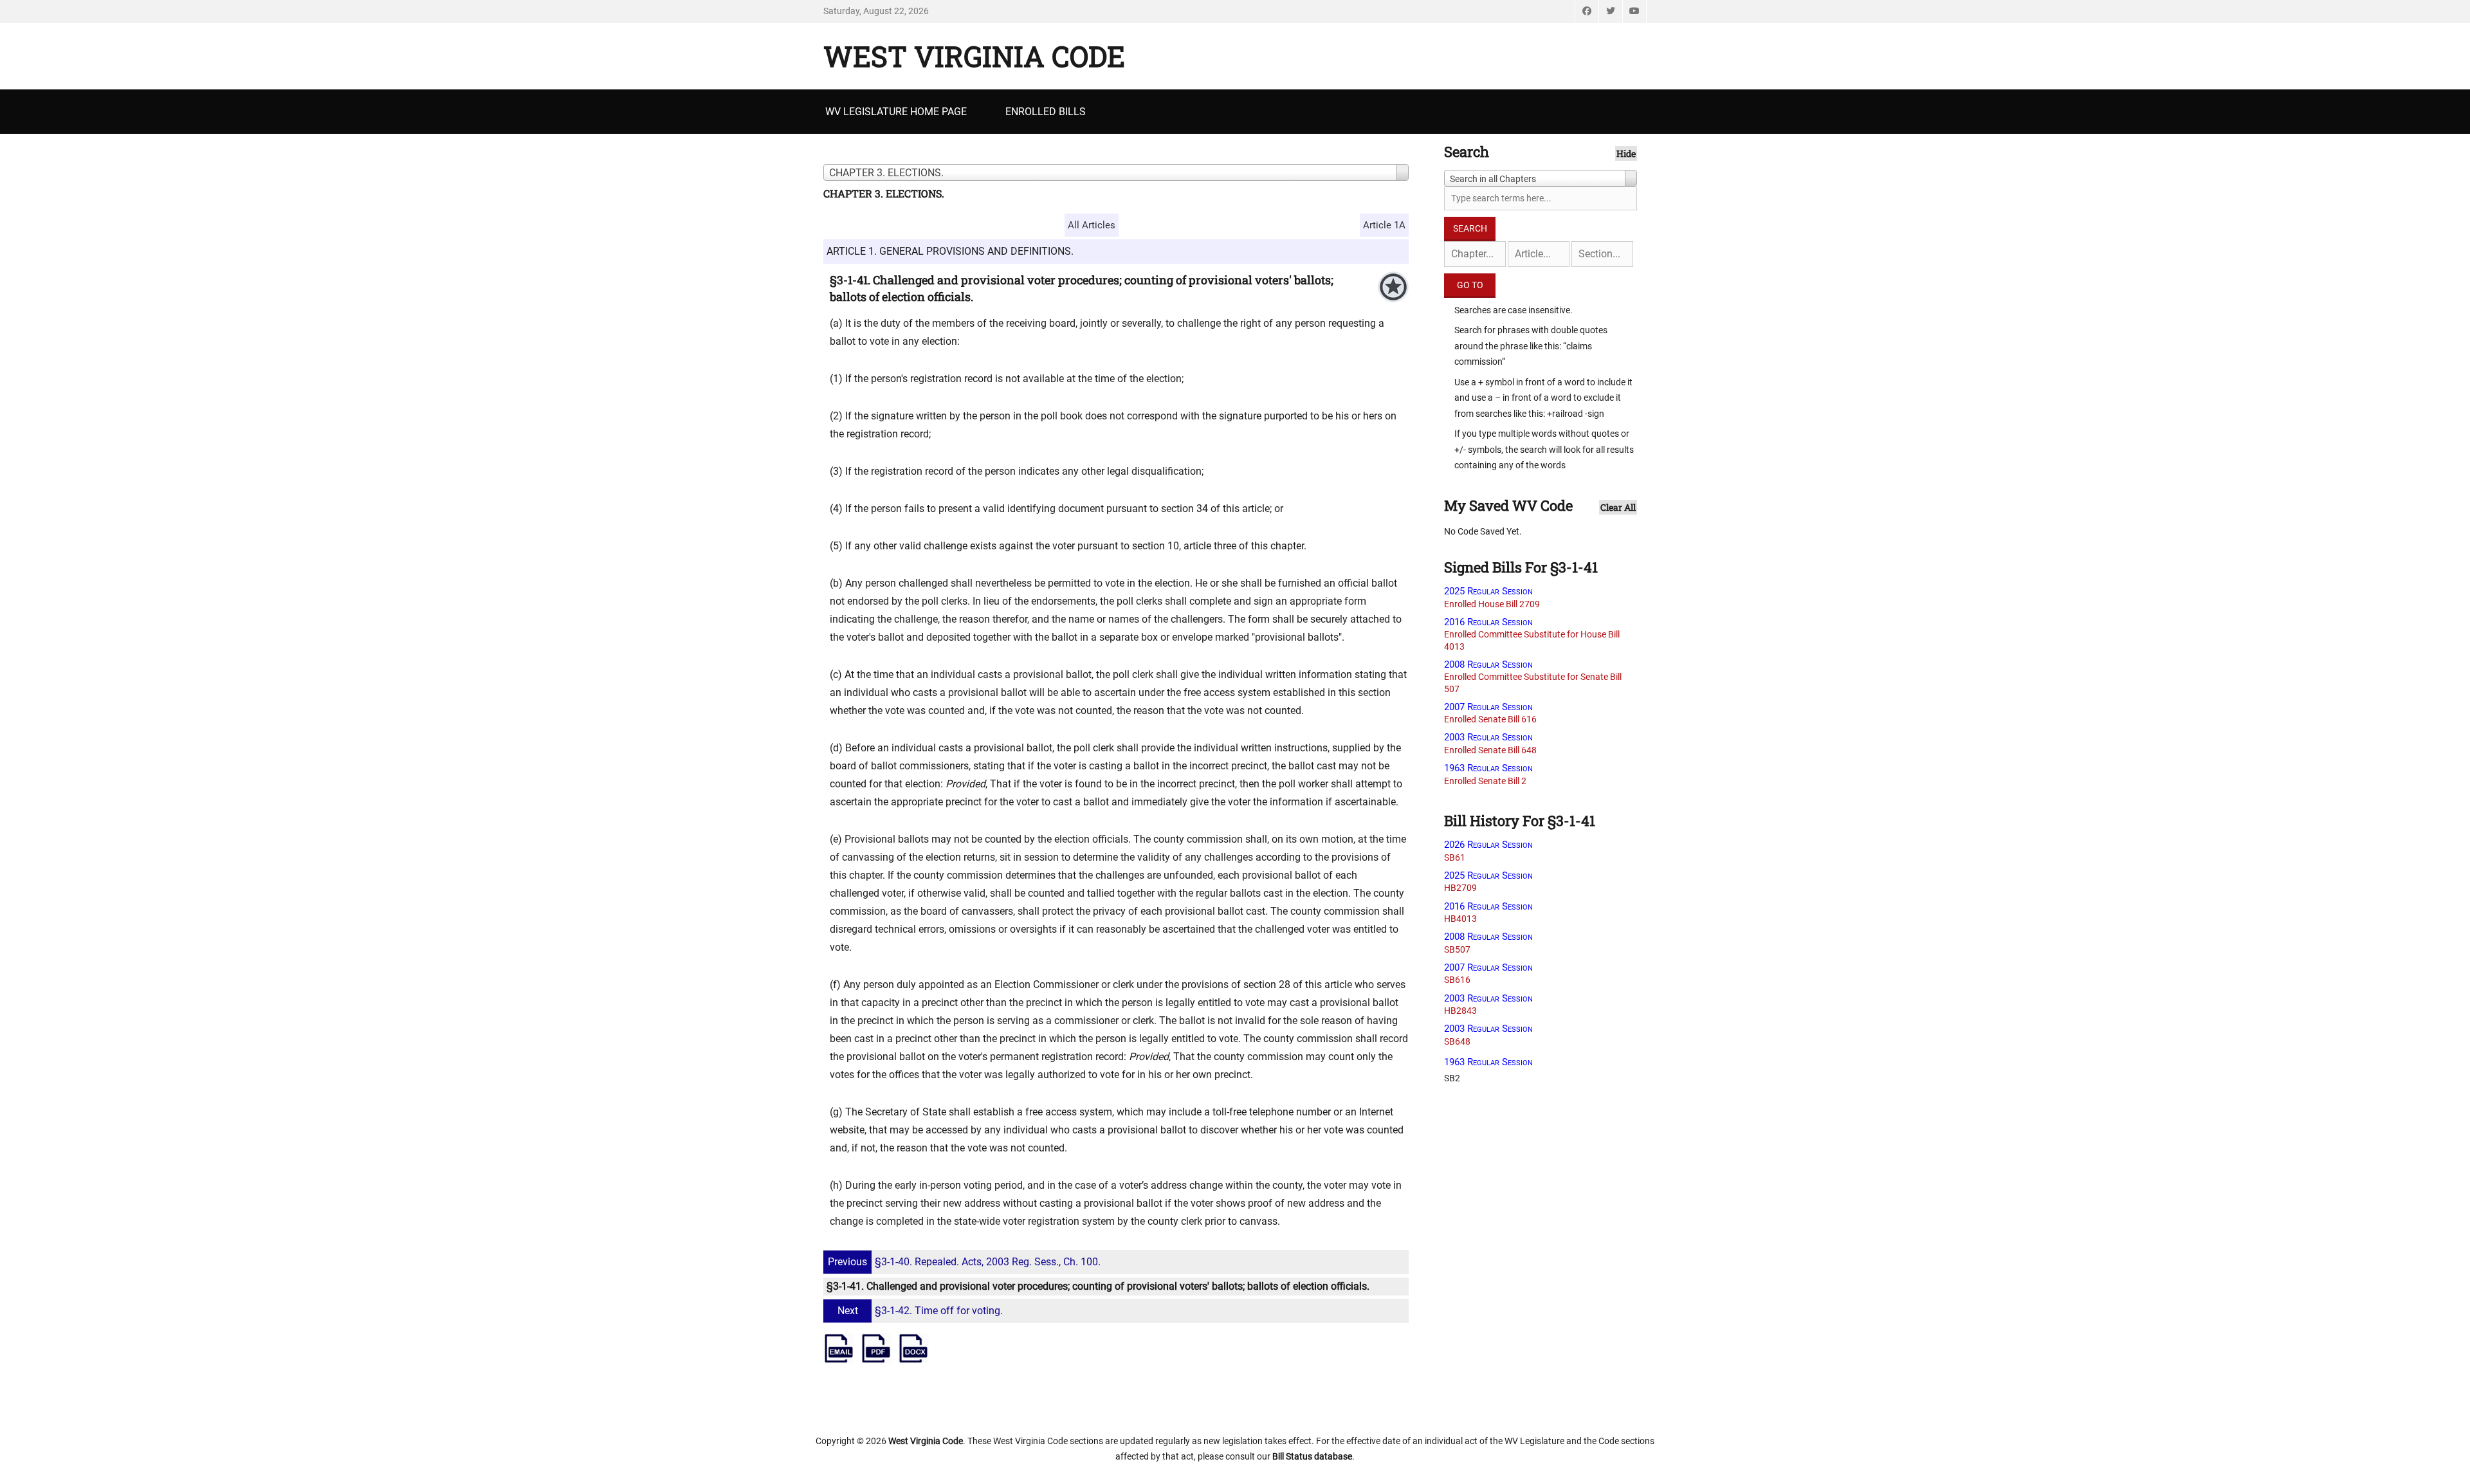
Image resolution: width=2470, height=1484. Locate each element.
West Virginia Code (974, 56)
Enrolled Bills (1046, 112)
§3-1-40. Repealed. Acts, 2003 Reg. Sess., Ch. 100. (964, 1262)
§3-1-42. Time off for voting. (920, 1311)
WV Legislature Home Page (896, 112)
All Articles (1092, 225)
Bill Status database (1312, 1456)
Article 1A (1384, 225)
